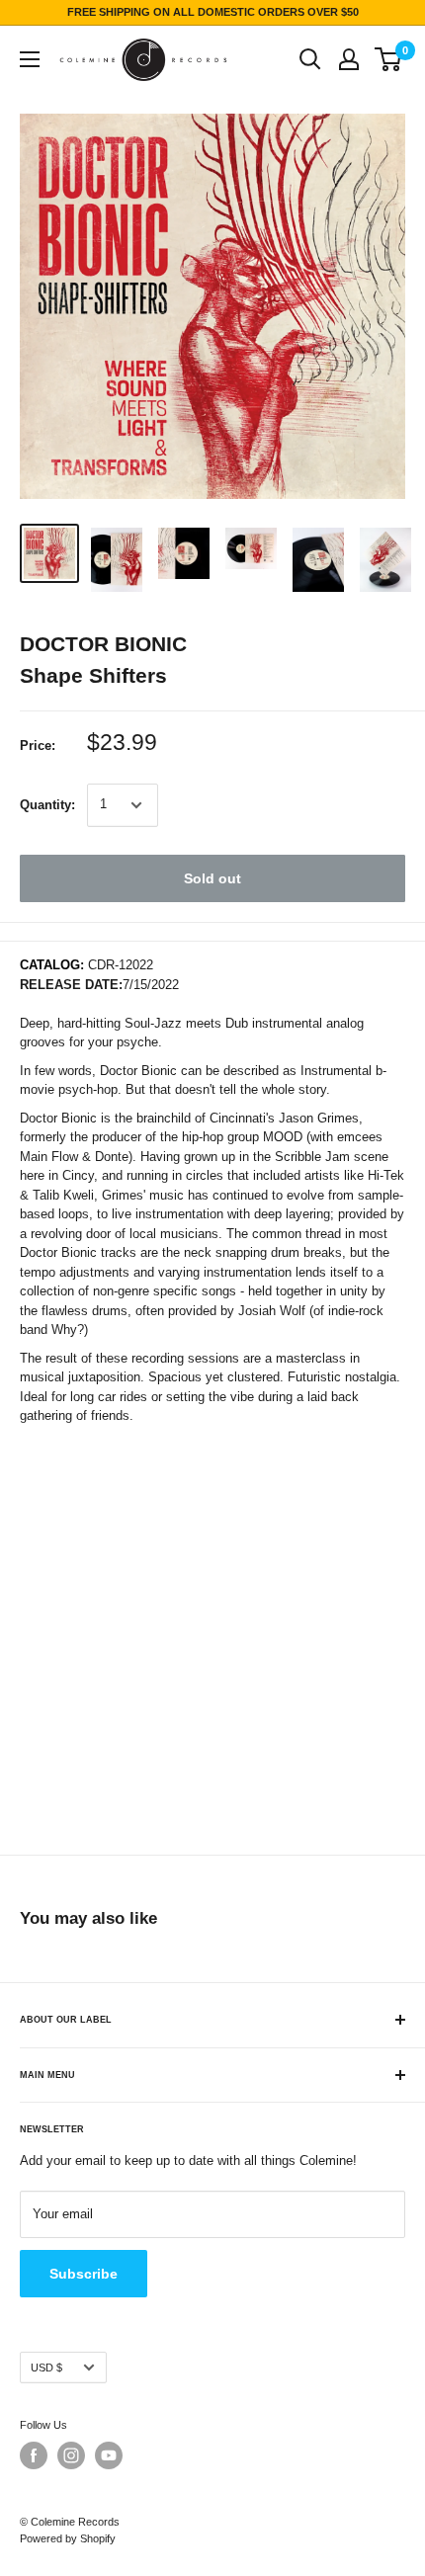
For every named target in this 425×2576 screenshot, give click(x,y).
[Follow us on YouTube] (109, 2455)
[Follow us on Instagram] (71, 2455)
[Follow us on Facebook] (34, 2455)
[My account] (349, 59)
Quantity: (47, 805)
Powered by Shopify (68, 2538)
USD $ (46, 2368)
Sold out (212, 878)
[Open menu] (30, 59)
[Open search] (310, 59)
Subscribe (84, 2274)
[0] (389, 59)
